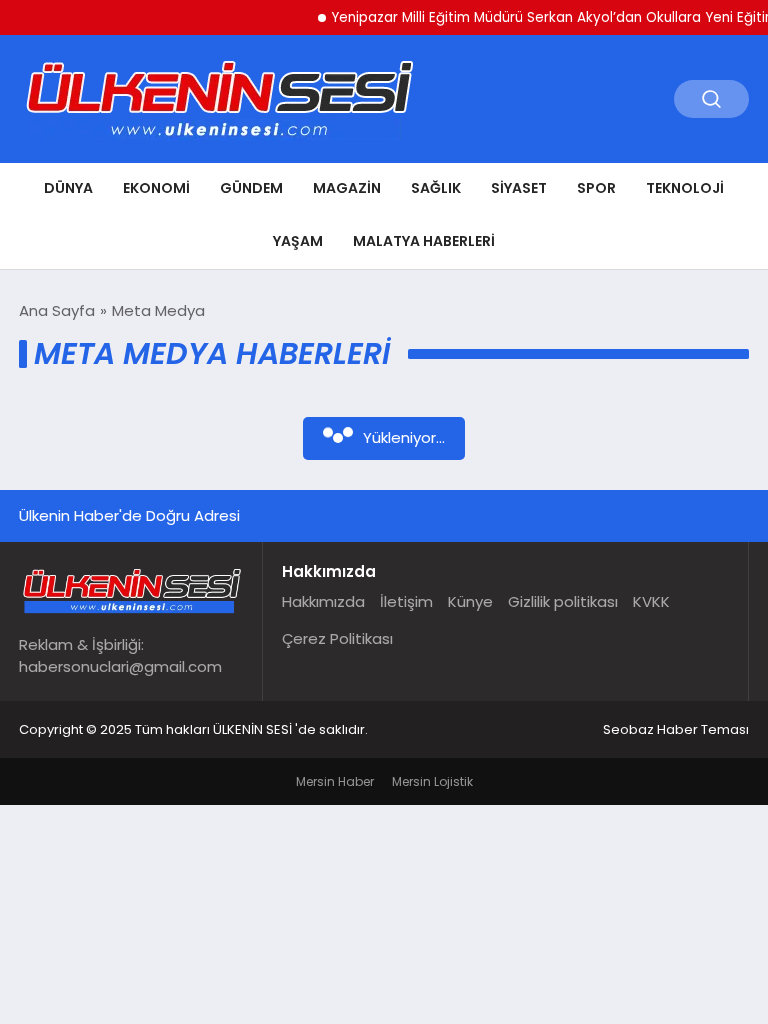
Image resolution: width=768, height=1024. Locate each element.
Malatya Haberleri (424, 241)
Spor (596, 188)
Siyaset (519, 188)
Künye (470, 601)
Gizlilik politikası (563, 601)
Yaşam (298, 241)
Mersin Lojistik (432, 781)
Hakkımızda (323, 601)
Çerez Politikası (337, 638)
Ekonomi (156, 188)
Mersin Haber (335, 781)
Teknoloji (685, 188)
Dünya (68, 188)
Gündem (251, 188)
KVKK (651, 601)
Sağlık (436, 188)
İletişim (406, 601)
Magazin (347, 188)
